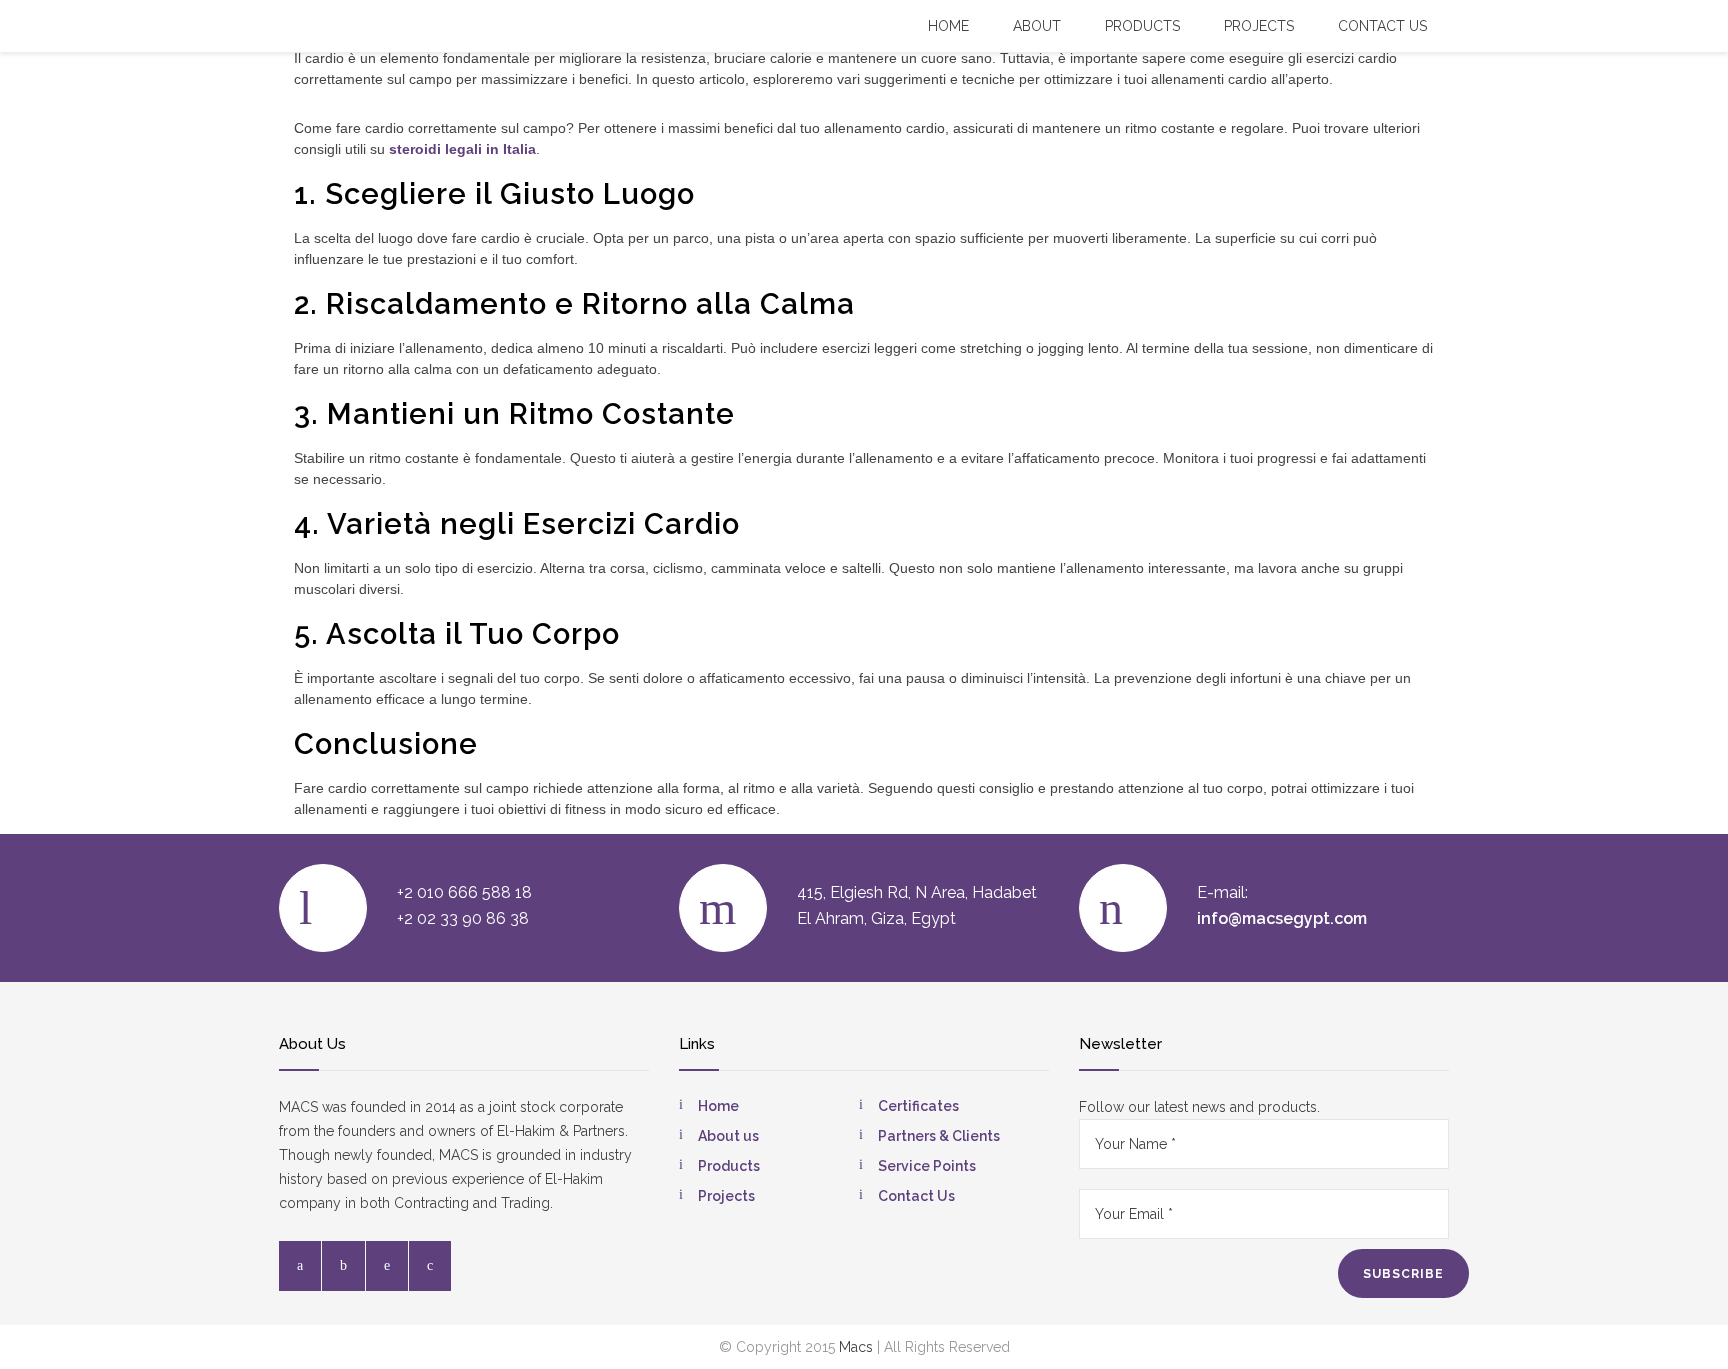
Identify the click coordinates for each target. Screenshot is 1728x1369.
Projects (1259, 26)
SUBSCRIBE (1403, 1274)
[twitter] (343, 1266)
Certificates (918, 1106)
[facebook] (300, 1266)
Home (948, 26)
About (1037, 26)
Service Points (927, 1166)
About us (728, 1136)
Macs (856, 1347)
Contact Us (916, 1196)
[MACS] (300, 25)
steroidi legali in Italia (462, 149)
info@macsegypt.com (1282, 918)
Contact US (1382, 26)
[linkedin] (387, 1266)
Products (1142, 26)
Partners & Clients (939, 1136)
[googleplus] (430, 1266)
